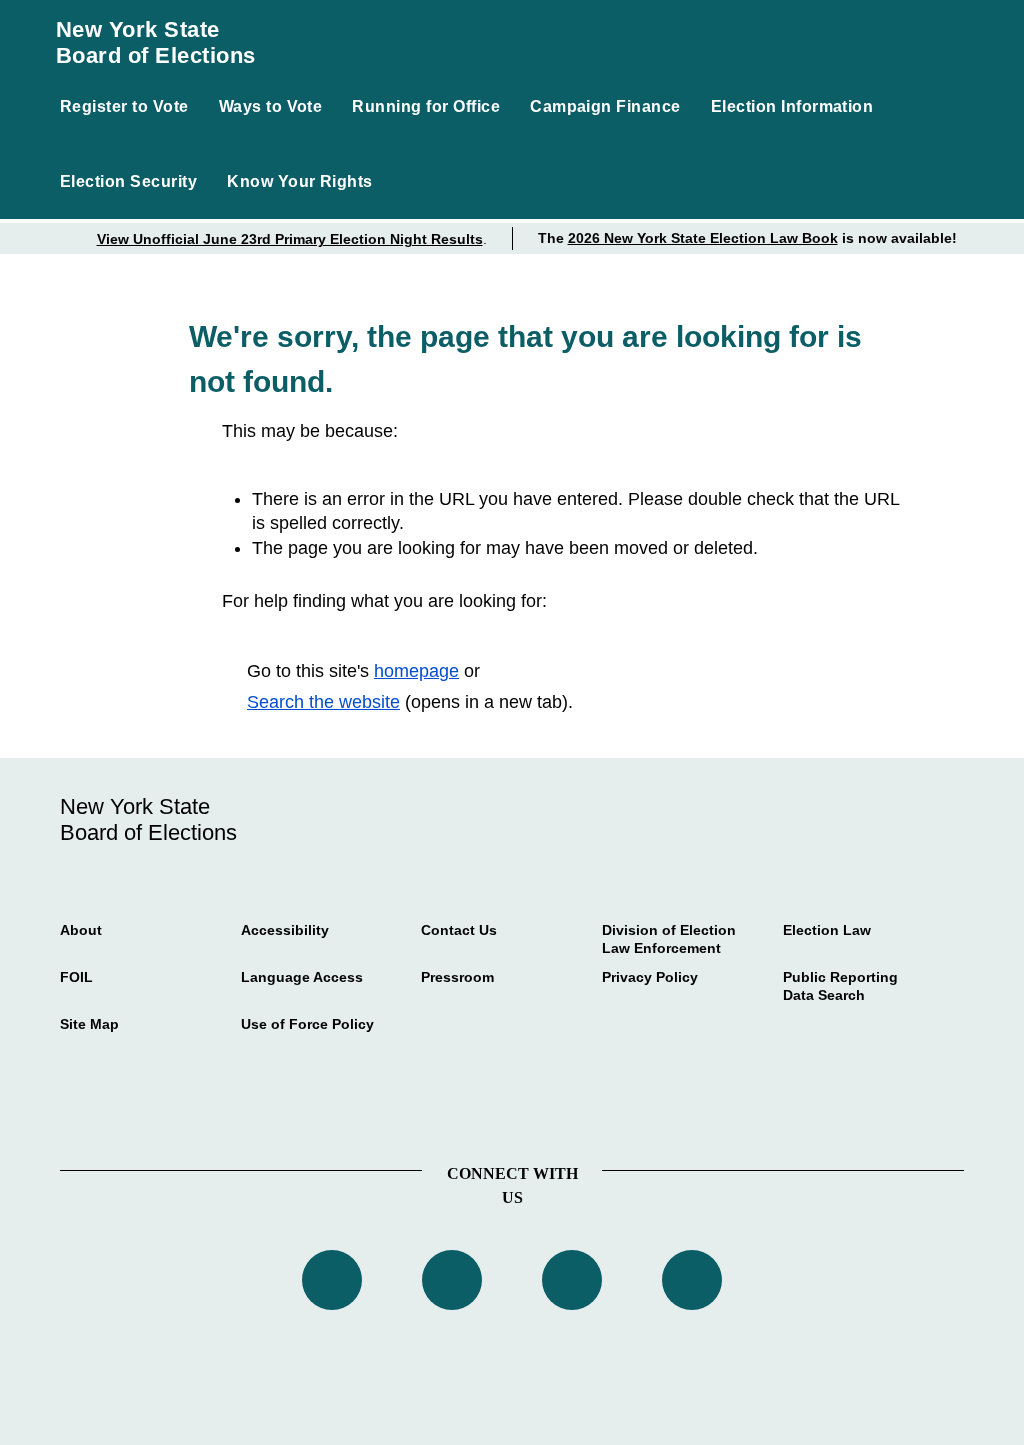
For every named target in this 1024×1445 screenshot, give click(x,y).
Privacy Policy (650, 977)
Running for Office (426, 106)
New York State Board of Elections (156, 42)
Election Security (128, 181)
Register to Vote (124, 106)
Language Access (302, 977)
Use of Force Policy (307, 1024)
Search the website (323, 702)
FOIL (76, 977)
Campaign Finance (605, 106)
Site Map (89, 1024)
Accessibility (285, 930)
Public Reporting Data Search (840, 986)
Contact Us (459, 930)
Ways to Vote (271, 106)
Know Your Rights (300, 181)
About (81, 930)
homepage (416, 671)
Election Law (827, 930)
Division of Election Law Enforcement (669, 939)
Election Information (792, 106)
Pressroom (457, 977)
